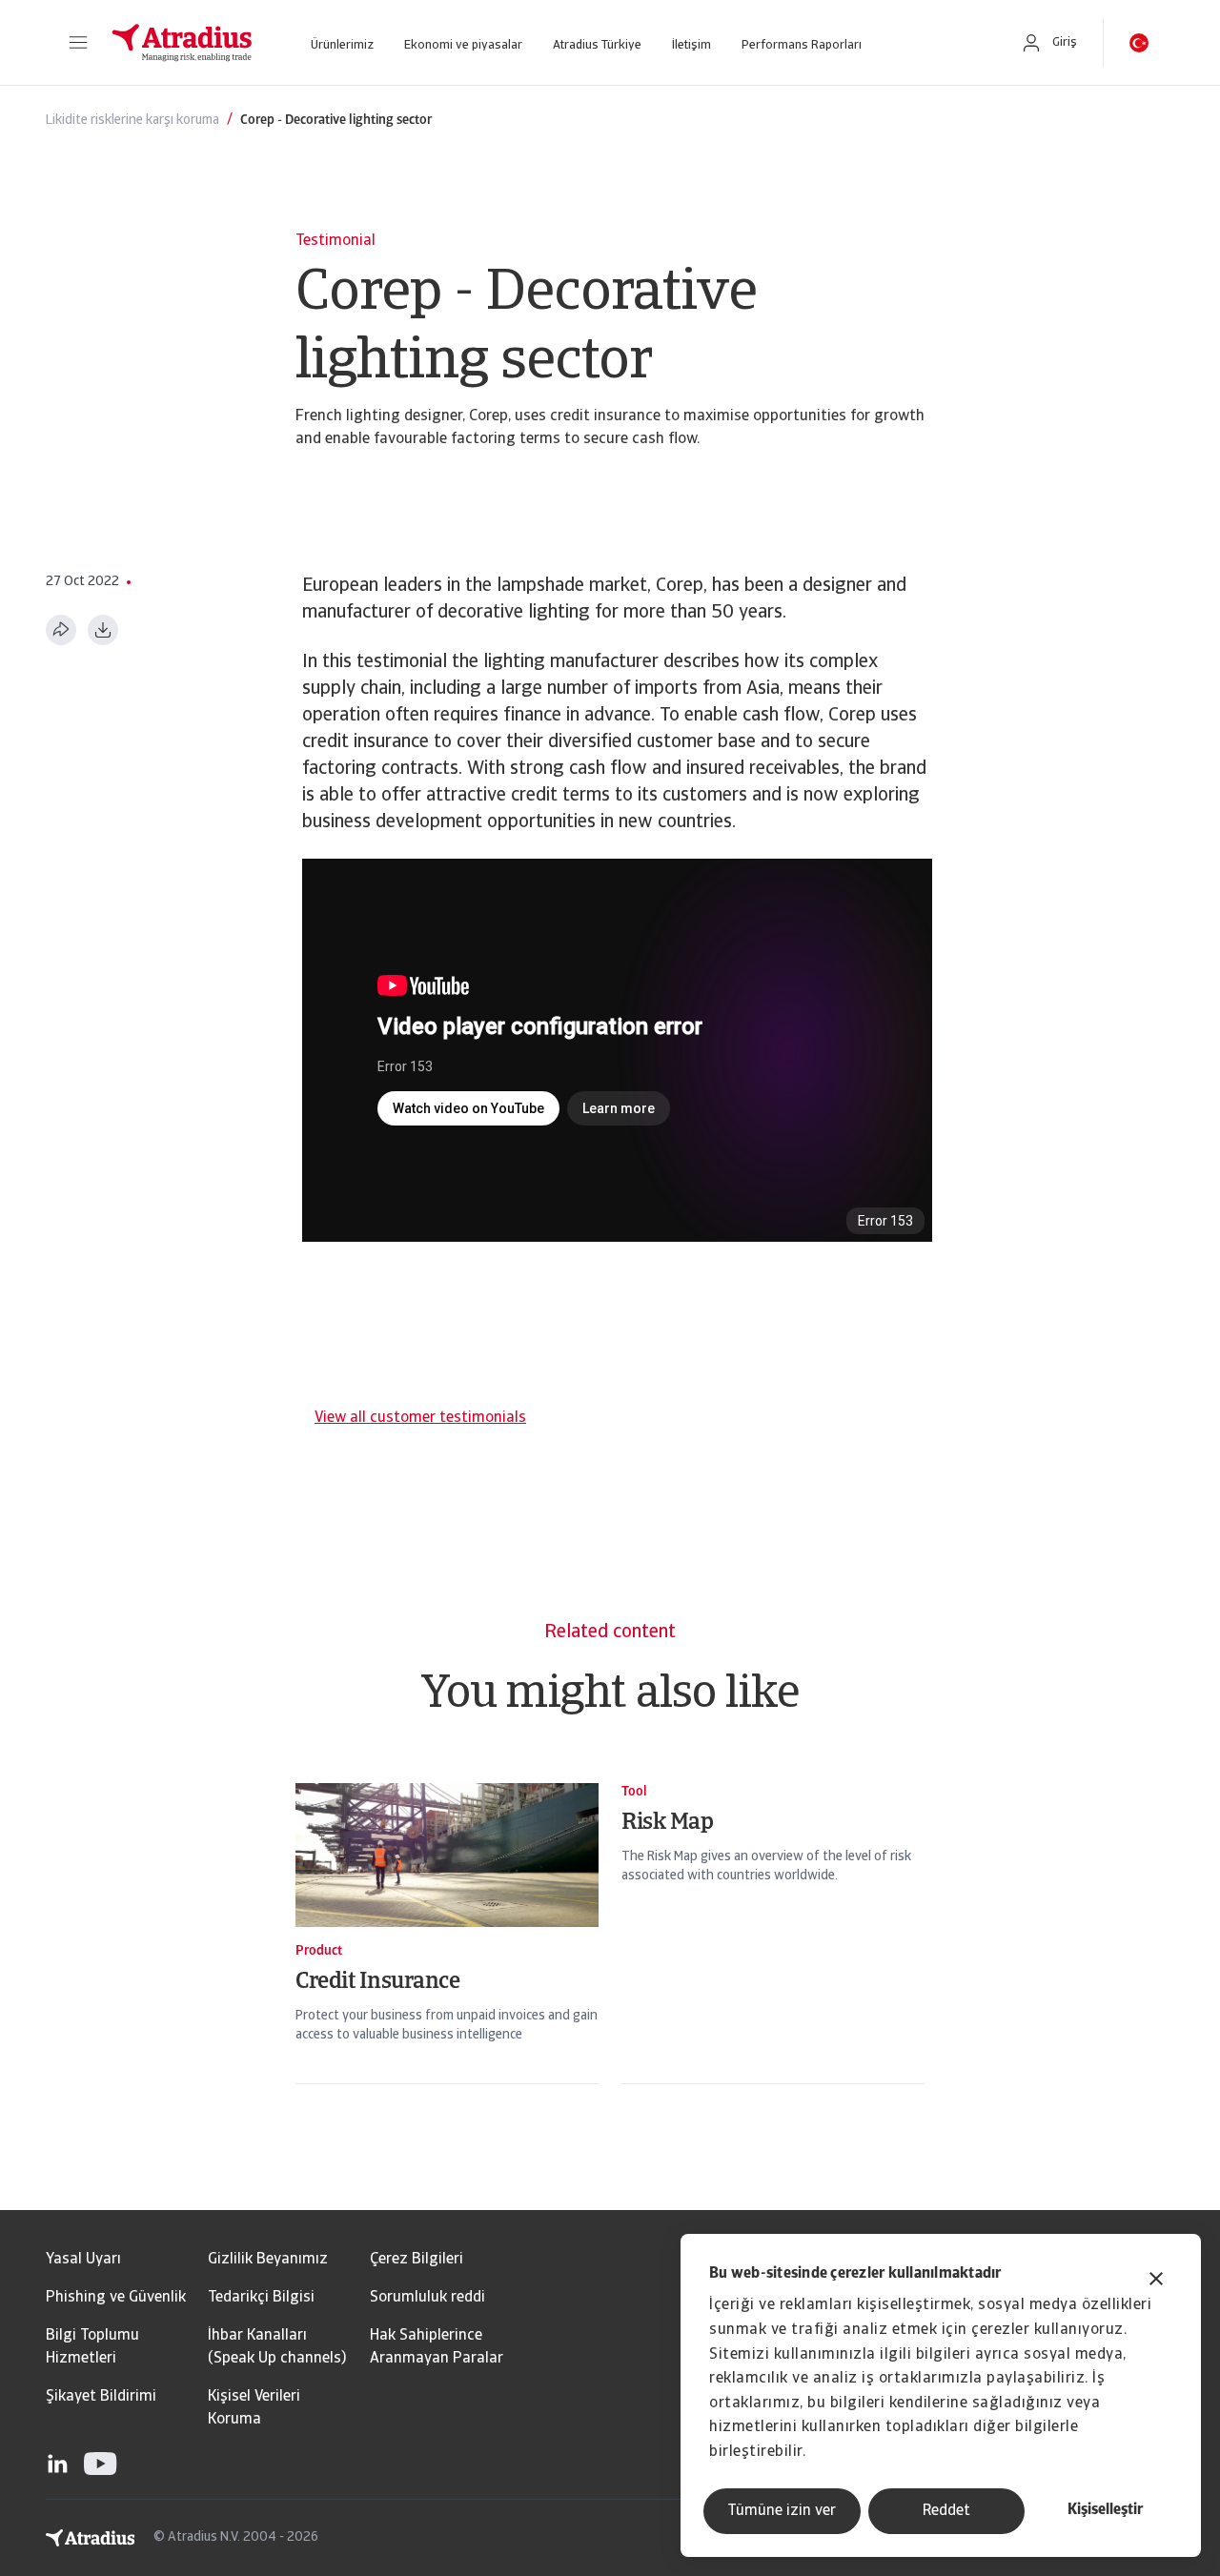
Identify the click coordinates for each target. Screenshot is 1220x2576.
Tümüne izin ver (782, 2511)
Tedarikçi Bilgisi (261, 2298)
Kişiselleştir (1105, 2510)
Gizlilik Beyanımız (268, 2260)
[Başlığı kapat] (1156, 2281)
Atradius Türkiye (597, 45)
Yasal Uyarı (83, 2260)
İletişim (691, 45)
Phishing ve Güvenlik (116, 2298)
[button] (78, 43)
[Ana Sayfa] (182, 43)
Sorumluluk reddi (427, 2298)
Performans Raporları (802, 45)
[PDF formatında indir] (103, 630)
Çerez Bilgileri (417, 2260)
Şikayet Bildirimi (101, 2397)
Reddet (946, 2511)
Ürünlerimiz (342, 45)
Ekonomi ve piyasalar (463, 45)
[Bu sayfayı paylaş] (61, 630)
